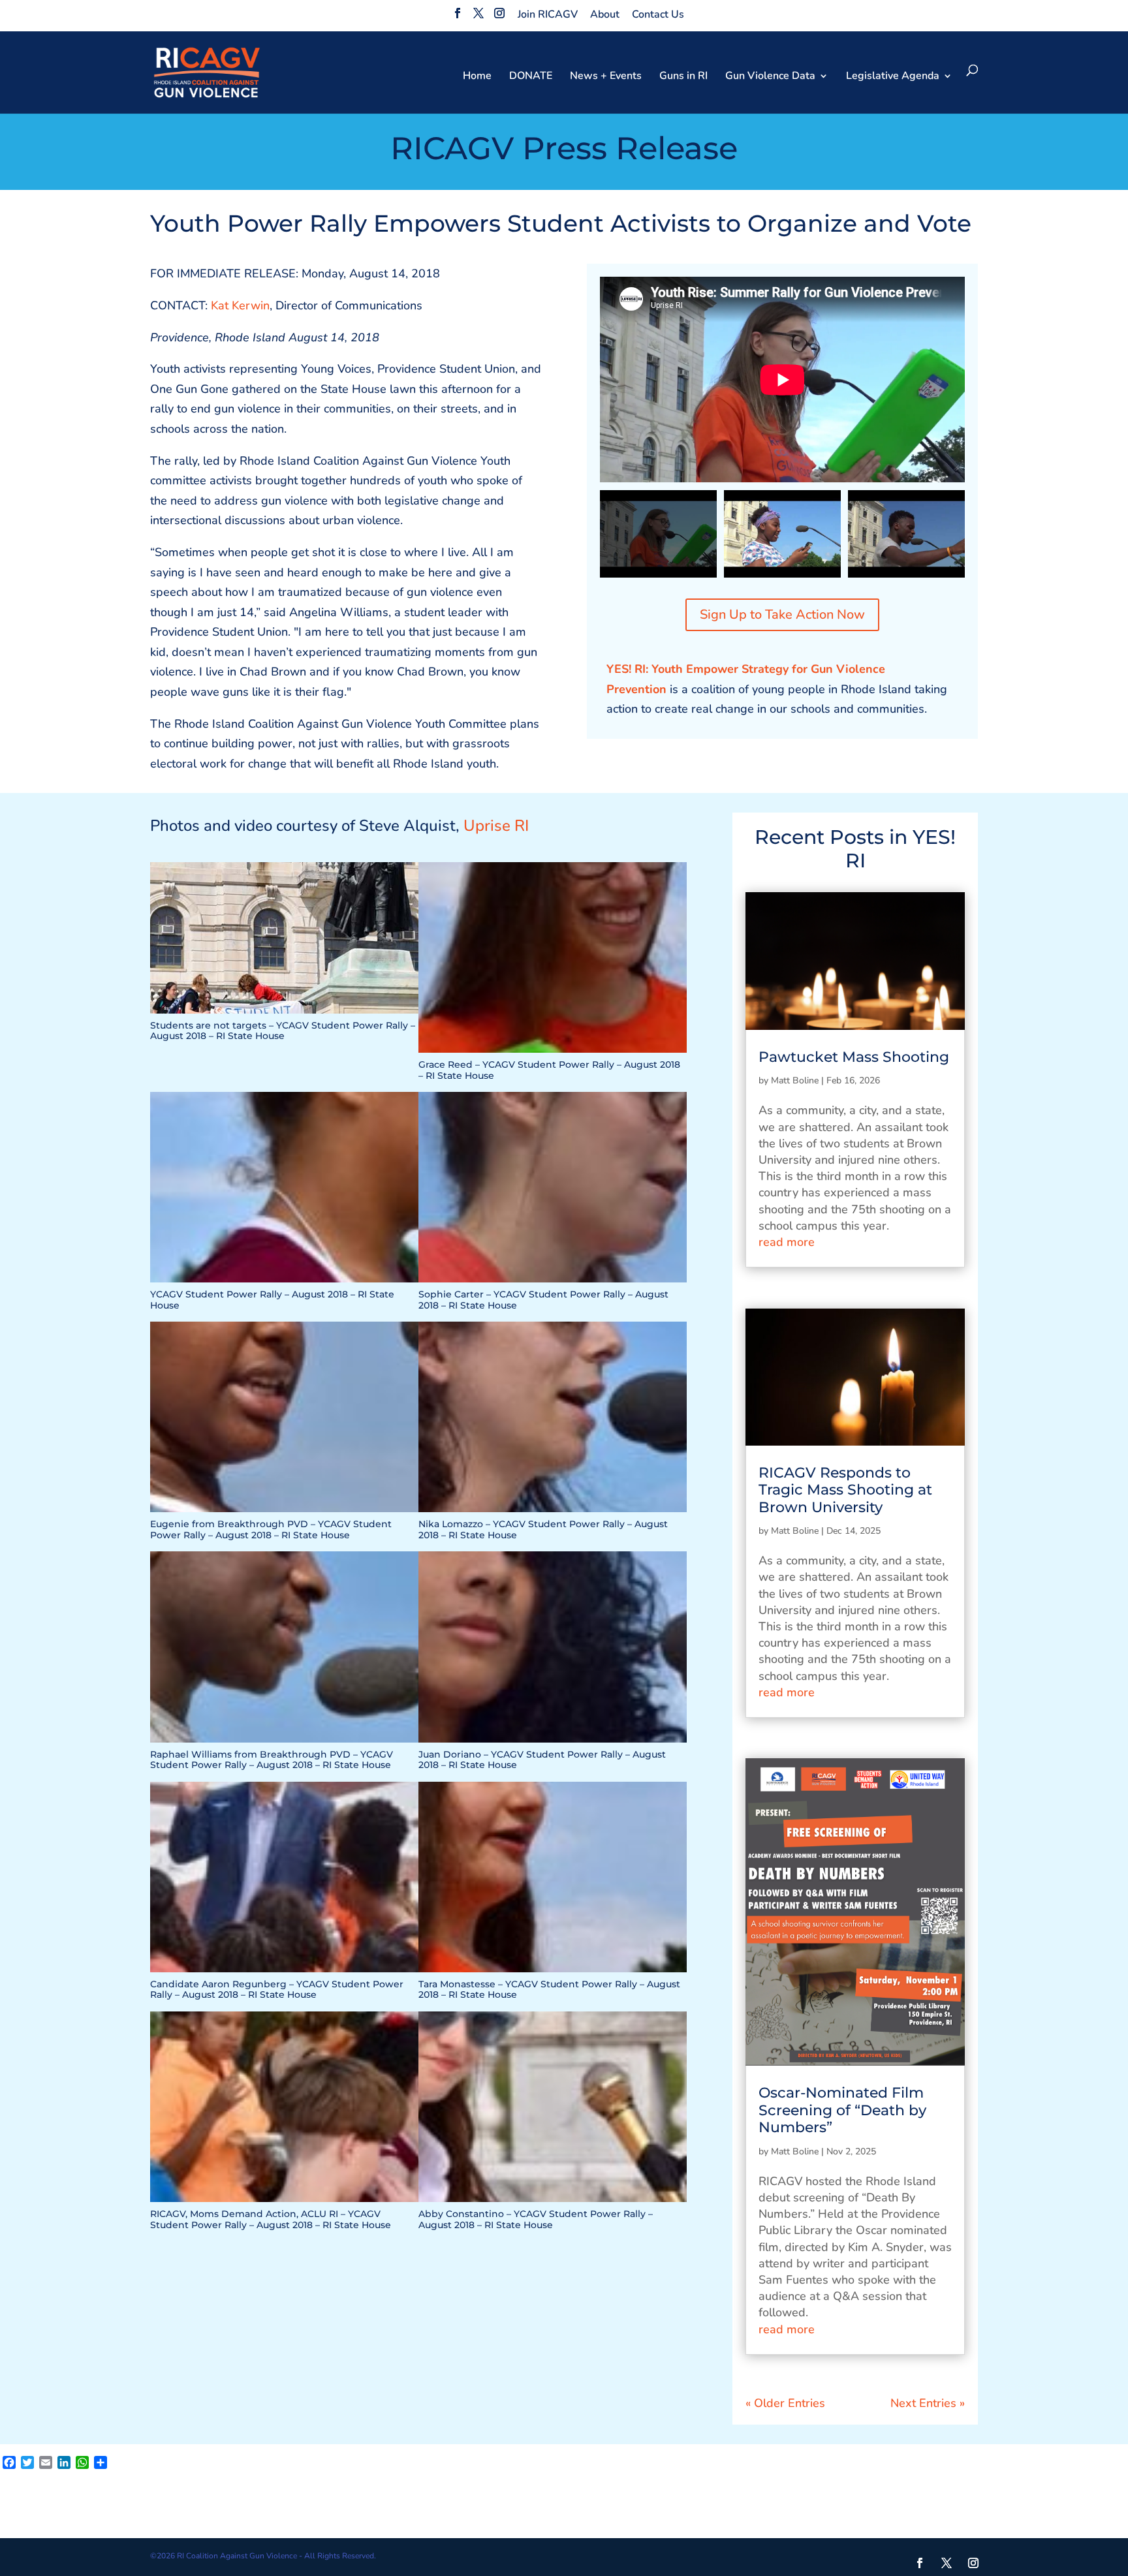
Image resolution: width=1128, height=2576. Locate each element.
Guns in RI (683, 77)
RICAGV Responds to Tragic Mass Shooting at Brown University (845, 1490)
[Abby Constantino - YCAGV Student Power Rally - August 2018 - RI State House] (553, 2202)
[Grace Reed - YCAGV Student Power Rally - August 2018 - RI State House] (553, 1053)
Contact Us (658, 14)
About (605, 14)
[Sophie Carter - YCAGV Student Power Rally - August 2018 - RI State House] (553, 1282)
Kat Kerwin (240, 305)
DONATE (531, 77)
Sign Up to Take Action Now (782, 614)
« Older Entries (785, 2403)
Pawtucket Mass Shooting (854, 1057)
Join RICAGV (548, 14)
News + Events (606, 77)
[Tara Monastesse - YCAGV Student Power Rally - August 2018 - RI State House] (553, 1972)
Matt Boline (795, 1080)
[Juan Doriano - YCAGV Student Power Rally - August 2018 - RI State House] (553, 1743)
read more (787, 1242)
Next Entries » (928, 2403)
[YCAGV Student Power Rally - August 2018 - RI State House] (284, 1282)
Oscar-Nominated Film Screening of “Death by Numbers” (842, 2110)
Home (477, 77)
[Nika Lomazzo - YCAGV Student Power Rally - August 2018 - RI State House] (553, 1512)
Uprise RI (496, 826)
